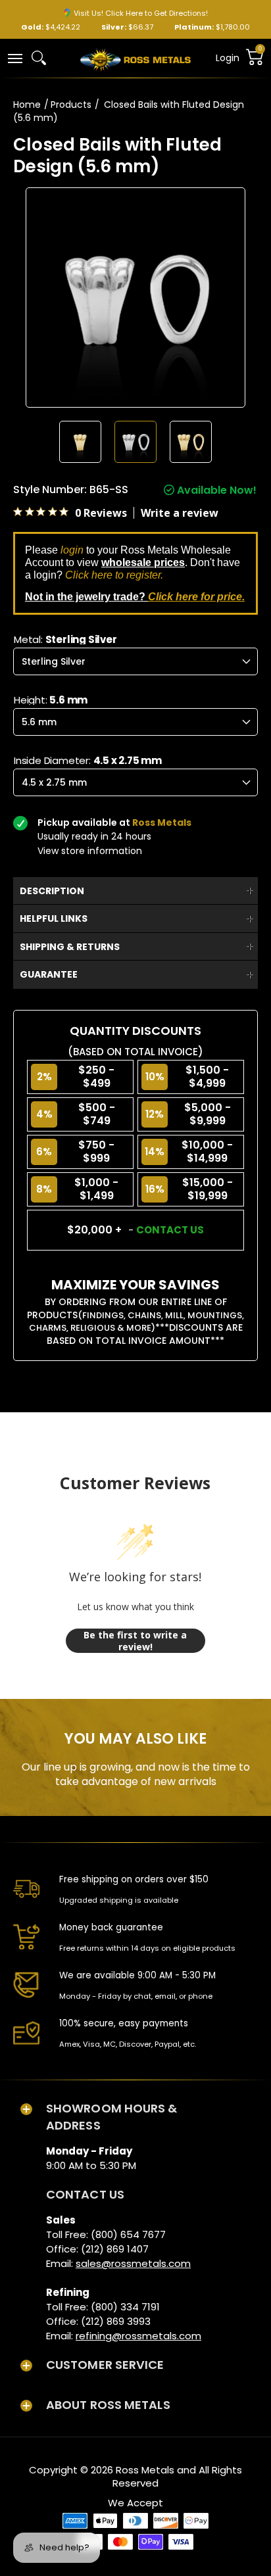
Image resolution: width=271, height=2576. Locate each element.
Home (27, 105)
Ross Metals (145, 2470)
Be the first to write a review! (135, 1641)
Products (71, 105)
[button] (14, 58)
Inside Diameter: (88, 760)
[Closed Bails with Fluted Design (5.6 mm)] (80, 442)
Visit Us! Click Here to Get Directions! (141, 13)
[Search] (39, 58)
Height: (51, 700)
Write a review (180, 513)
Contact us (170, 1230)
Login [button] (228, 58)
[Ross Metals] (135, 59)
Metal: (65, 639)
